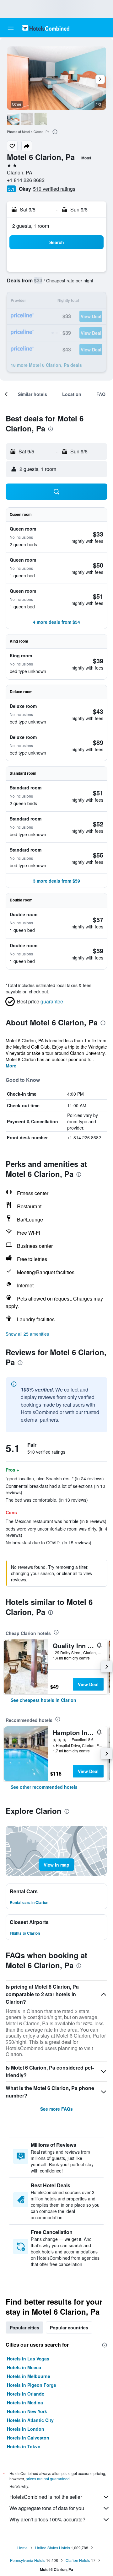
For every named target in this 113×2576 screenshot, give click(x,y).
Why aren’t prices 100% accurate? (47, 2519)
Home (22, 2548)
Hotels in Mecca (24, 2367)
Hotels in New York (27, 2411)
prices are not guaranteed (48, 2479)
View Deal (88, 1684)
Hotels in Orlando (26, 2394)
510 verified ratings (54, 189)
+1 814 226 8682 (26, 180)
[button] (11, 28)
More (11, 1066)
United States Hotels (53, 2548)
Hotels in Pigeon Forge (32, 2385)
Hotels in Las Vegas (28, 2359)
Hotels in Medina (25, 2402)
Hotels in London (26, 2429)
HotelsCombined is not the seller (46, 2497)
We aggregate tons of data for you (47, 2508)
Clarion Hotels (78, 2560)
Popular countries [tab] (69, 2327)
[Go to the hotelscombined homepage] (46, 28)
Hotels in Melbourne (29, 2376)
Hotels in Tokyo (24, 2446)
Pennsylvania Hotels (28, 2560)
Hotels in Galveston (28, 2438)
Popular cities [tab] (24, 2327)
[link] (43, 1700)
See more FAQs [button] (56, 2109)
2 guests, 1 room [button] (31, 226)
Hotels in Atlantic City (30, 2420)
